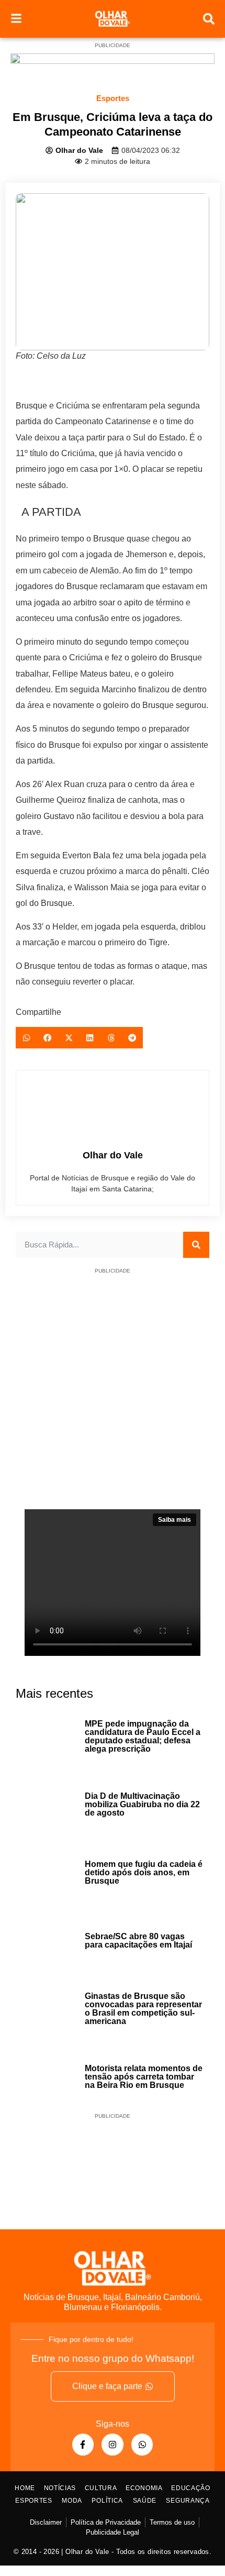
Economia (144, 2488)
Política (107, 2501)
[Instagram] (113, 2445)
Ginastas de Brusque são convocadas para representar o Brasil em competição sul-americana (143, 2009)
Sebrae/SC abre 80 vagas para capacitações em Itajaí (138, 1941)
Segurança (188, 2501)
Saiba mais (175, 1520)
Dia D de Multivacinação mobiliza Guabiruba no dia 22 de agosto (142, 1804)
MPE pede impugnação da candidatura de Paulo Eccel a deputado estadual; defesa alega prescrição (143, 1736)
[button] (26, 1038)
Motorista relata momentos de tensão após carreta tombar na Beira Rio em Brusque (144, 2077)
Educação (191, 2488)
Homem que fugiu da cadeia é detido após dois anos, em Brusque (144, 1872)
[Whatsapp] (142, 2445)
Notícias (60, 2488)
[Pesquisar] (196, 1245)
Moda (72, 2501)
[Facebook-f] (83, 2445)
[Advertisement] (113, 1397)
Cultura (101, 2488)
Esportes (113, 98)
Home (25, 2488)
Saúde (145, 2501)
